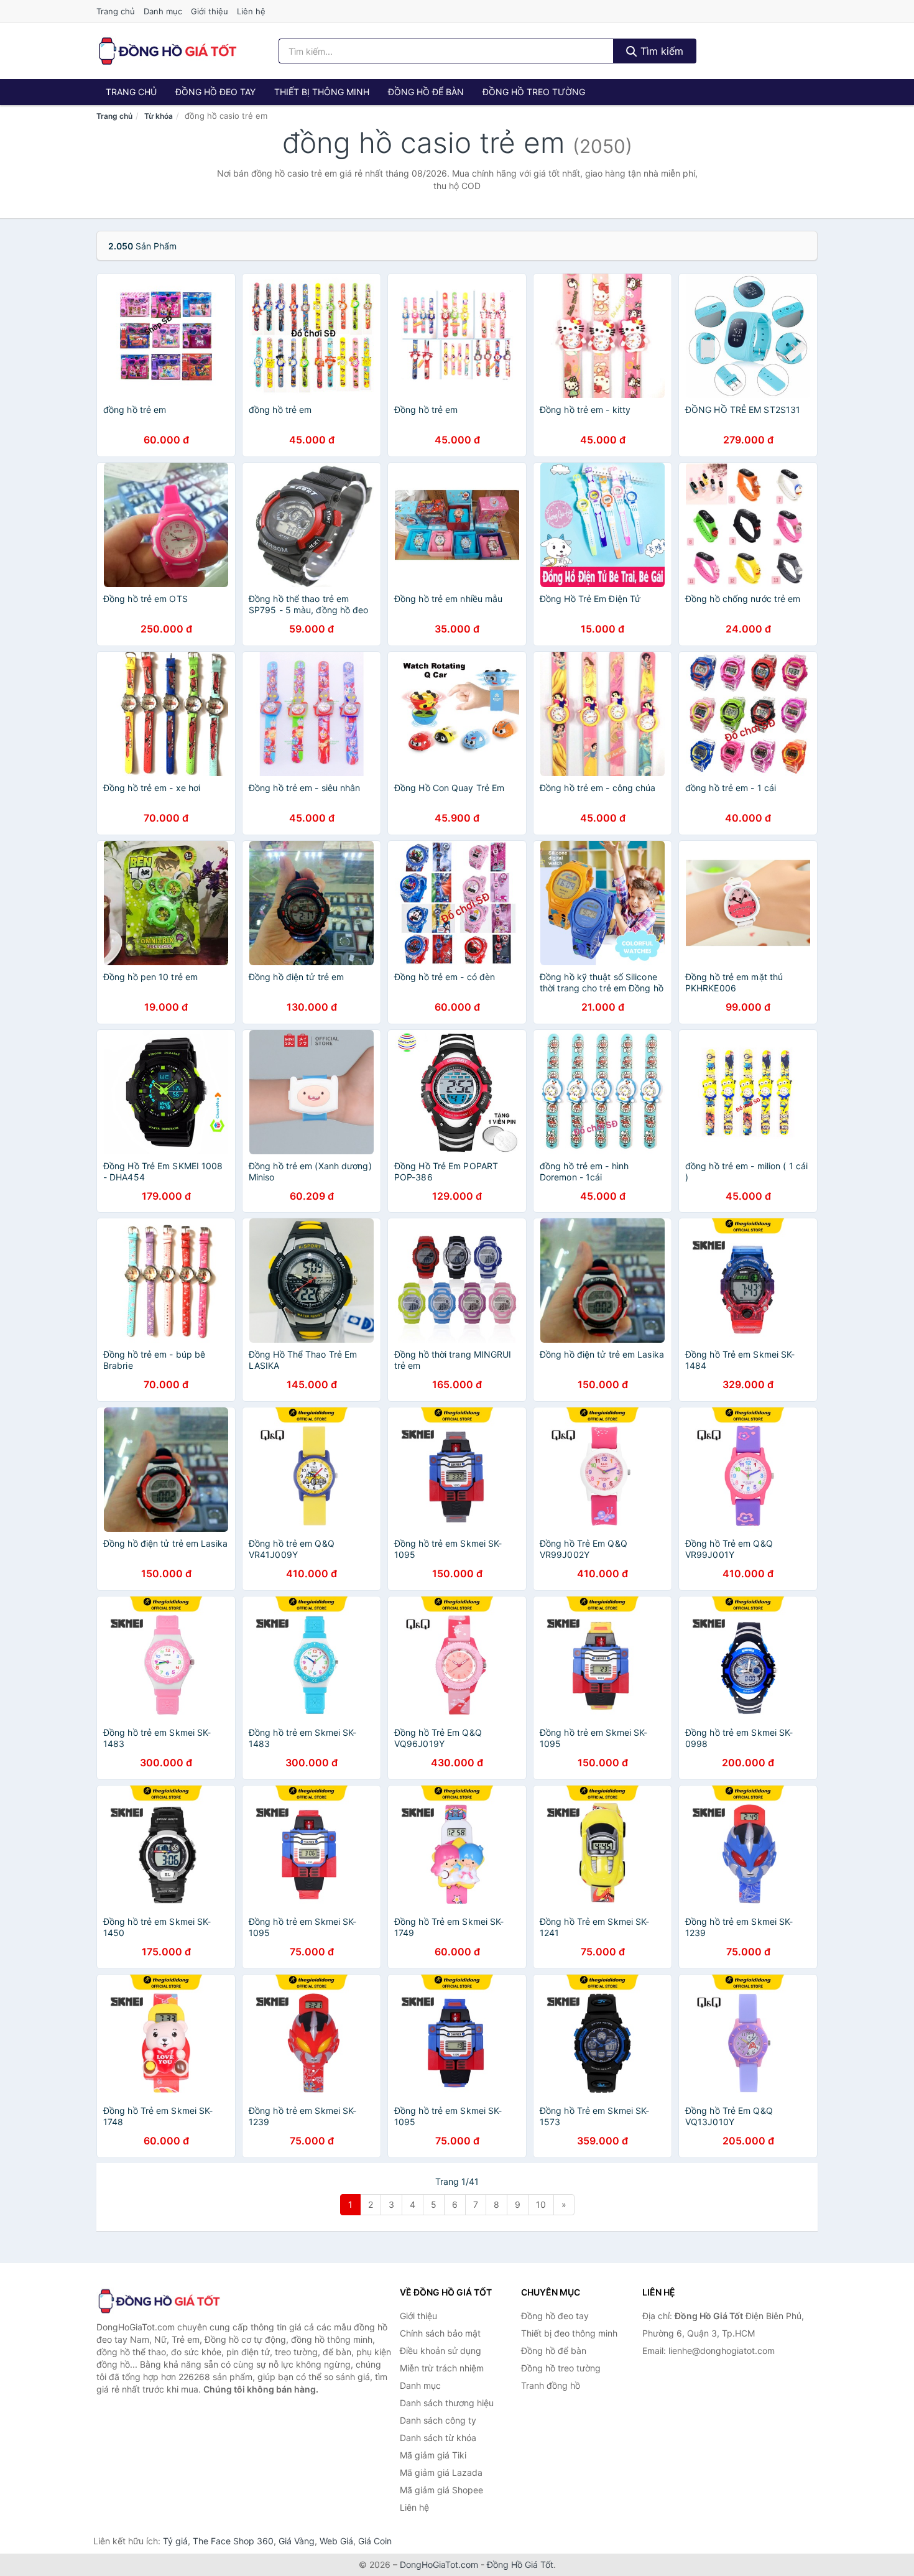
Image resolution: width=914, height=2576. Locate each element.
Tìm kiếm (660, 51)
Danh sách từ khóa (438, 2438)
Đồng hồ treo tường (534, 92)
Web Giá (336, 2541)
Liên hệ (251, 11)
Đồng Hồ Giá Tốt (520, 2564)
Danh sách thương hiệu (447, 2403)
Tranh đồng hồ (551, 2385)
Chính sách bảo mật (440, 2333)
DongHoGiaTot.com (439, 2564)
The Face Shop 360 (233, 2541)
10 (541, 2204)
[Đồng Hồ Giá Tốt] (159, 2301)
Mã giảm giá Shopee (441, 2490)
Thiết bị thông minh (322, 92)
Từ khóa (159, 116)
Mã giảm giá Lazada (441, 2472)
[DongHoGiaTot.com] (167, 51)
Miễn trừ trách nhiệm (442, 2368)
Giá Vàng (297, 2541)
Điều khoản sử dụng (441, 2351)
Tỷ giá (175, 2541)
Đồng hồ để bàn (426, 92)
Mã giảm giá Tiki (433, 2455)
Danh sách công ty (438, 2420)
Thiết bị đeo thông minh (569, 2333)
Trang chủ (116, 11)
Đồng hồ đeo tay (215, 92)
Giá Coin (375, 2541)
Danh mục (163, 11)
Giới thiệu (210, 11)
